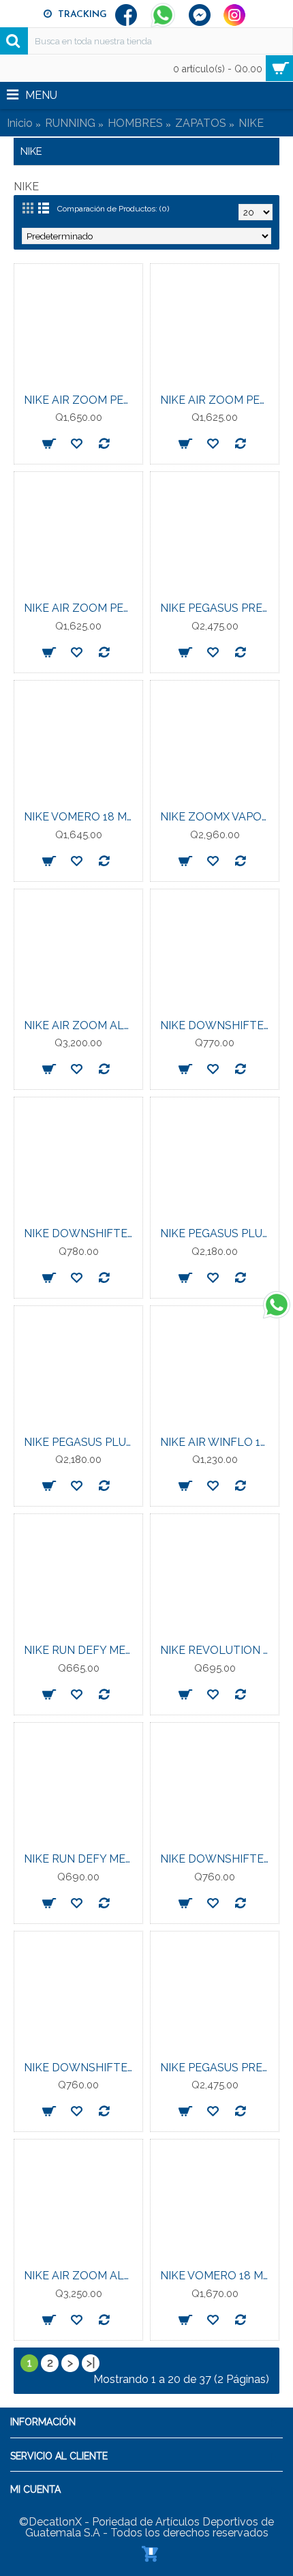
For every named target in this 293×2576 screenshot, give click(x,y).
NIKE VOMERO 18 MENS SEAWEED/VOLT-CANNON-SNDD (217, 2276)
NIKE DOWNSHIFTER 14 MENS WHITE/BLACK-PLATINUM (217, 1025)
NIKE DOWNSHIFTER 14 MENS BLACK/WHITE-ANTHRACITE (81, 2068)
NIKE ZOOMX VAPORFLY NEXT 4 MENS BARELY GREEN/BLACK (217, 817)
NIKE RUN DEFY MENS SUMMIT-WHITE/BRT (81, 1859)
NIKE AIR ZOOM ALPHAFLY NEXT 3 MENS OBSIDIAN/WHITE (81, 2276)
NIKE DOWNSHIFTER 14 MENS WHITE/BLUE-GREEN (217, 1859)
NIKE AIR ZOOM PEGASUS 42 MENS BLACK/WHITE (81, 400)
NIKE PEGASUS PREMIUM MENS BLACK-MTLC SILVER (217, 2068)
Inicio (20, 123)
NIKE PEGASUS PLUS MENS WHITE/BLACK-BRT (217, 1233)
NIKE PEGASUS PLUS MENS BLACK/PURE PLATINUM (81, 1442)
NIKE (251, 123)
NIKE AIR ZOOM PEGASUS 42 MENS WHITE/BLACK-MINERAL (217, 400)
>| (91, 2363)
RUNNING (70, 123)
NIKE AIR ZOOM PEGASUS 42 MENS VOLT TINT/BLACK (81, 608)
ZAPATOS (201, 123)
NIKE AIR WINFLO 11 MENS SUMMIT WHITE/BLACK (217, 1442)
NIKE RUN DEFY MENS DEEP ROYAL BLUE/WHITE (81, 1650)
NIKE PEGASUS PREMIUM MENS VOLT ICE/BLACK (217, 608)
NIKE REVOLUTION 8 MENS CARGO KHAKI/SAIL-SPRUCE (217, 1650)
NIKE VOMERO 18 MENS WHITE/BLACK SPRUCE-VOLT (81, 817)
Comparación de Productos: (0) (113, 209)
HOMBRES (135, 123)
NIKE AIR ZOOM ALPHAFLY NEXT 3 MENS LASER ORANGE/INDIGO (81, 1025)
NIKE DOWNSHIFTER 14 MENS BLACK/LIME (81, 1233)
